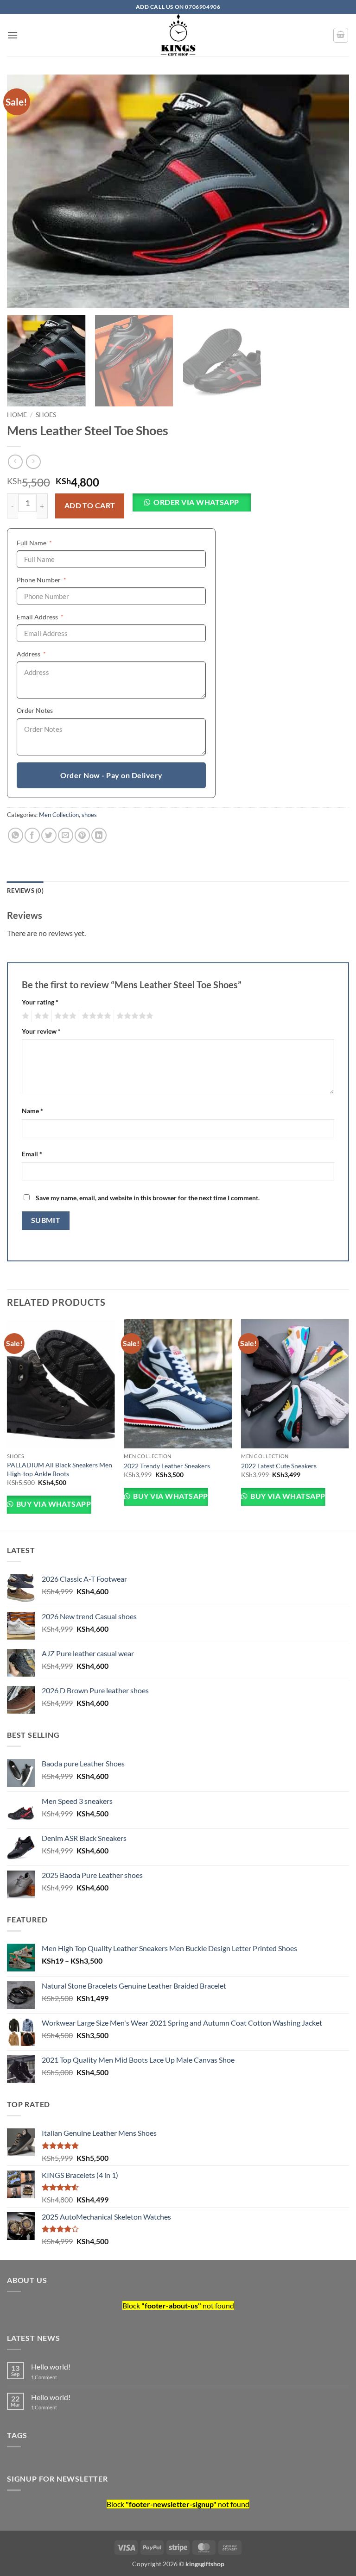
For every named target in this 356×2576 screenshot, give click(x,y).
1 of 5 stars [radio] (24, 1016)
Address (45, 654)
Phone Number (56, 580)
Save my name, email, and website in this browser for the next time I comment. (148, 1198)
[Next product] (15, 462)
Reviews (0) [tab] (25, 891)
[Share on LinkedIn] (99, 835)
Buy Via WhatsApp (53, 1504)
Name (32, 1111)
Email (32, 1154)
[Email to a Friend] (66, 835)
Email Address (54, 617)
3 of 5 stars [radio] (64, 1016)
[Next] (331, 191)
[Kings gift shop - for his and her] (178, 35)
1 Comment (61, 2377)
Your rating (40, 1002)
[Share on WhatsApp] (16, 835)
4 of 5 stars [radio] (95, 1016)
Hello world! (51, 2367)
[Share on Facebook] (32, 835)
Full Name (48, 543)
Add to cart (90, 505)
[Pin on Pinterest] (82, 835)
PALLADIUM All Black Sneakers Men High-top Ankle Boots (60, 1469)
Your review (41, 1031)
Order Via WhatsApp (196, 502)
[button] (13, 35)
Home (17, 415)
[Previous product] (33, 462)
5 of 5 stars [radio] (133, 1016)
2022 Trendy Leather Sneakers (167, 1466)
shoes (46, 415)
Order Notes (35, 710)
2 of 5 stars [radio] (40, 1016)
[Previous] (25, 191)
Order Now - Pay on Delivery (111, 775)
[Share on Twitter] (49, 835)
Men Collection (59, 815)
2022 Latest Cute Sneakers (279, 1466)
